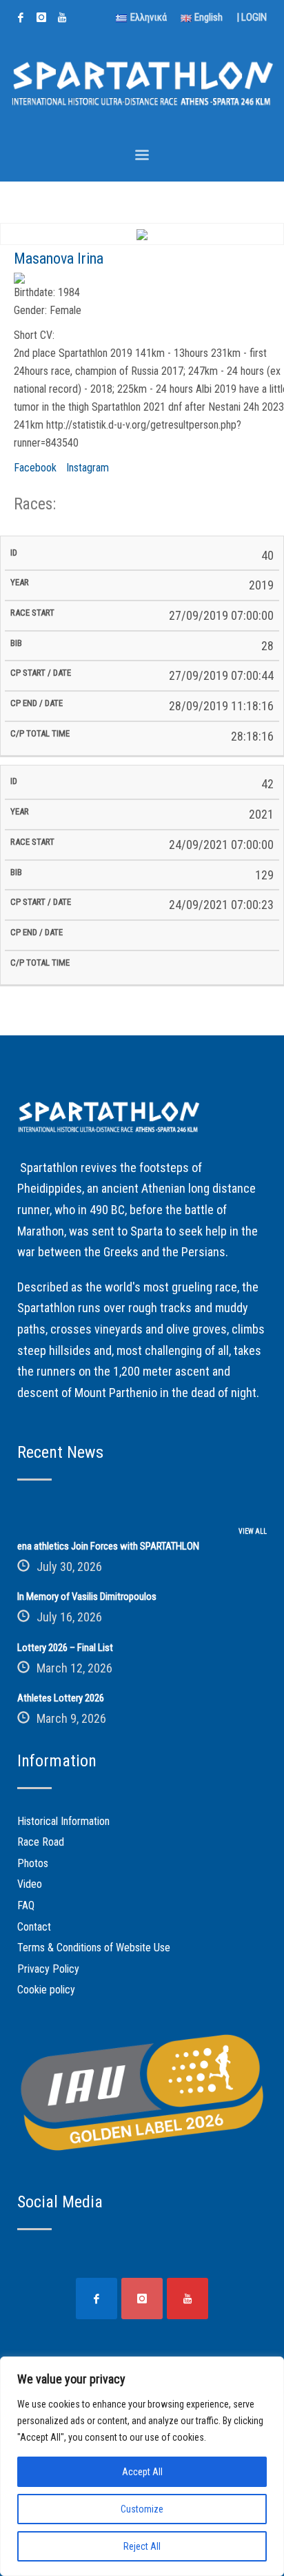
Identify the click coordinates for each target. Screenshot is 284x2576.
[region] (142, 2466)
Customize (142, 2509)
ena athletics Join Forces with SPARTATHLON (108, 1546)
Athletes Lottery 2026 (61, 1698)
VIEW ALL (253, 1531)
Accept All (142, 2472)
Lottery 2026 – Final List (65, 1648)
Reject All (142, 2546)
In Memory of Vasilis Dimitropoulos (87, 1597)
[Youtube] (62, 17)
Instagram (88, 468)
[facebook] (21, 17)
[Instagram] (41, 17)
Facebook (35, 468)
